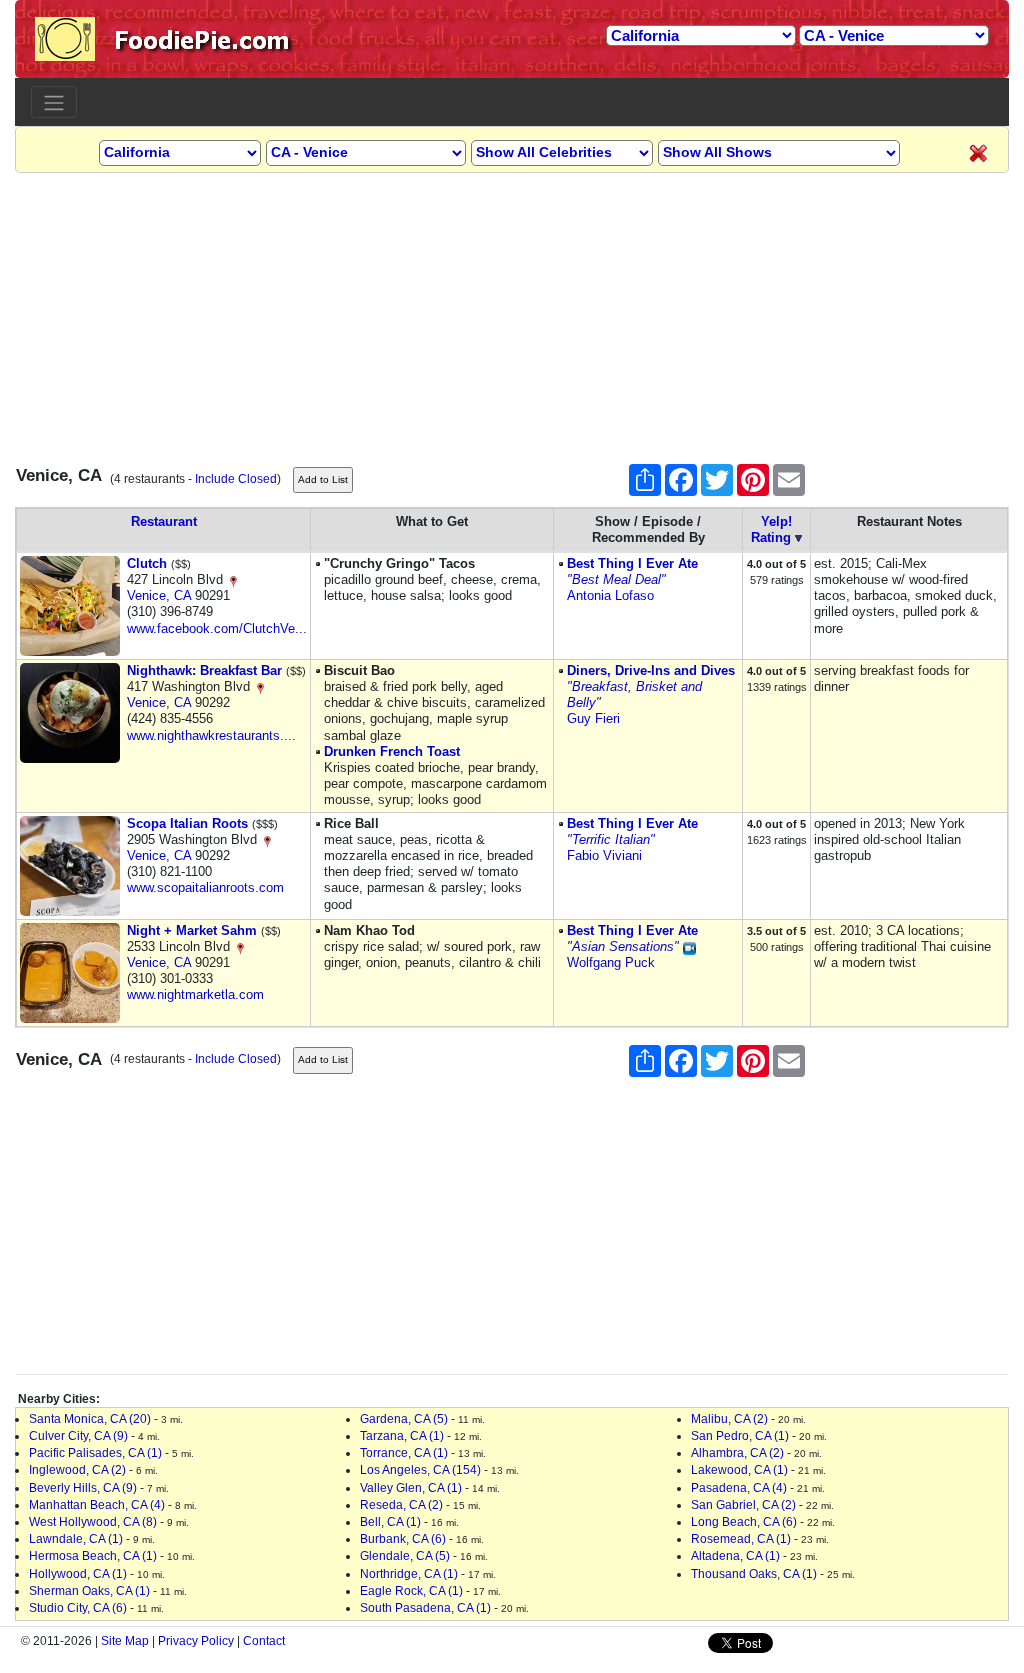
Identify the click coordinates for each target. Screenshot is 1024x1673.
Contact (264, 1641)
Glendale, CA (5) (405, 1556)
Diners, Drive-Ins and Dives (651, 670)
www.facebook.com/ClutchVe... (217, 628)
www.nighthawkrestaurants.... (211, 735)
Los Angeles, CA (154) (420, 1470)
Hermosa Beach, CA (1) (93, 1556)
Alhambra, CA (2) (737, 1453)
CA (182, 595)
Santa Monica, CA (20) (90, 1419)
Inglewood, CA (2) (77, 1470)
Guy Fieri (593, 718)
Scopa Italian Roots (187, 823)
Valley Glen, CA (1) (411, 1488)
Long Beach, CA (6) (744, 1522)
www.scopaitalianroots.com (205, 887)
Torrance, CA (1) (404, 1453)
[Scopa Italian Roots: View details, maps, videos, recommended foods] (70, 864)
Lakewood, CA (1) (739, 1470)
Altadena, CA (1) (735, 1556)
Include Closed (236, 479)
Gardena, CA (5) (404, 1419)
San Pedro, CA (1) (740, 1436)
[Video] (689, 946)
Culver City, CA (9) (78, 1436)
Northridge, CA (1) (409, 1574)
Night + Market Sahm (192, 930)
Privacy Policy (196, 1641)
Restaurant (164, 521)
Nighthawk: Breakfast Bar (204, 670)
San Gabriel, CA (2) (743, 1505)
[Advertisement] (512, 313)
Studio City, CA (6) (78, 1608)
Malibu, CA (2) (729, 1419)
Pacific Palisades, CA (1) (95, 1453)
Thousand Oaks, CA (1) (754, 1574)
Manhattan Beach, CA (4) (97, 1505)
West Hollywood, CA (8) (93, 1522)
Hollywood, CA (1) (78, 1574)
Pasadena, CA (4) (739, 1488)
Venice (146, 595)
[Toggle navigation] (54, 102)
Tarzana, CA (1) (402, 1436)
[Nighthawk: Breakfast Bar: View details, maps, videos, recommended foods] (70, 711)
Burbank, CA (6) (403, 1539)
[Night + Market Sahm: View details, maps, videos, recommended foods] (70, 971)
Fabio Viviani (604, 855)
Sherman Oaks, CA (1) (89, 1591)
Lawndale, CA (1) (76, 1539)
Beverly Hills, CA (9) (83, 1488)
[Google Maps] (233, 579)
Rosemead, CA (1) (741, 1539)
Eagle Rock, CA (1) (411, 1591)
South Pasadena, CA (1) (425, 1608)
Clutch (147, 563)
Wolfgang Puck (611, 962)
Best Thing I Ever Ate (632, 563)
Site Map (125, 1641)
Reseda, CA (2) (401, 1505)
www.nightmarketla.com (195, 994)
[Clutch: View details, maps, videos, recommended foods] (70, 604)
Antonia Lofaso (610, 595)
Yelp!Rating (771, 529)
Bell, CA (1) (390, 1522)
